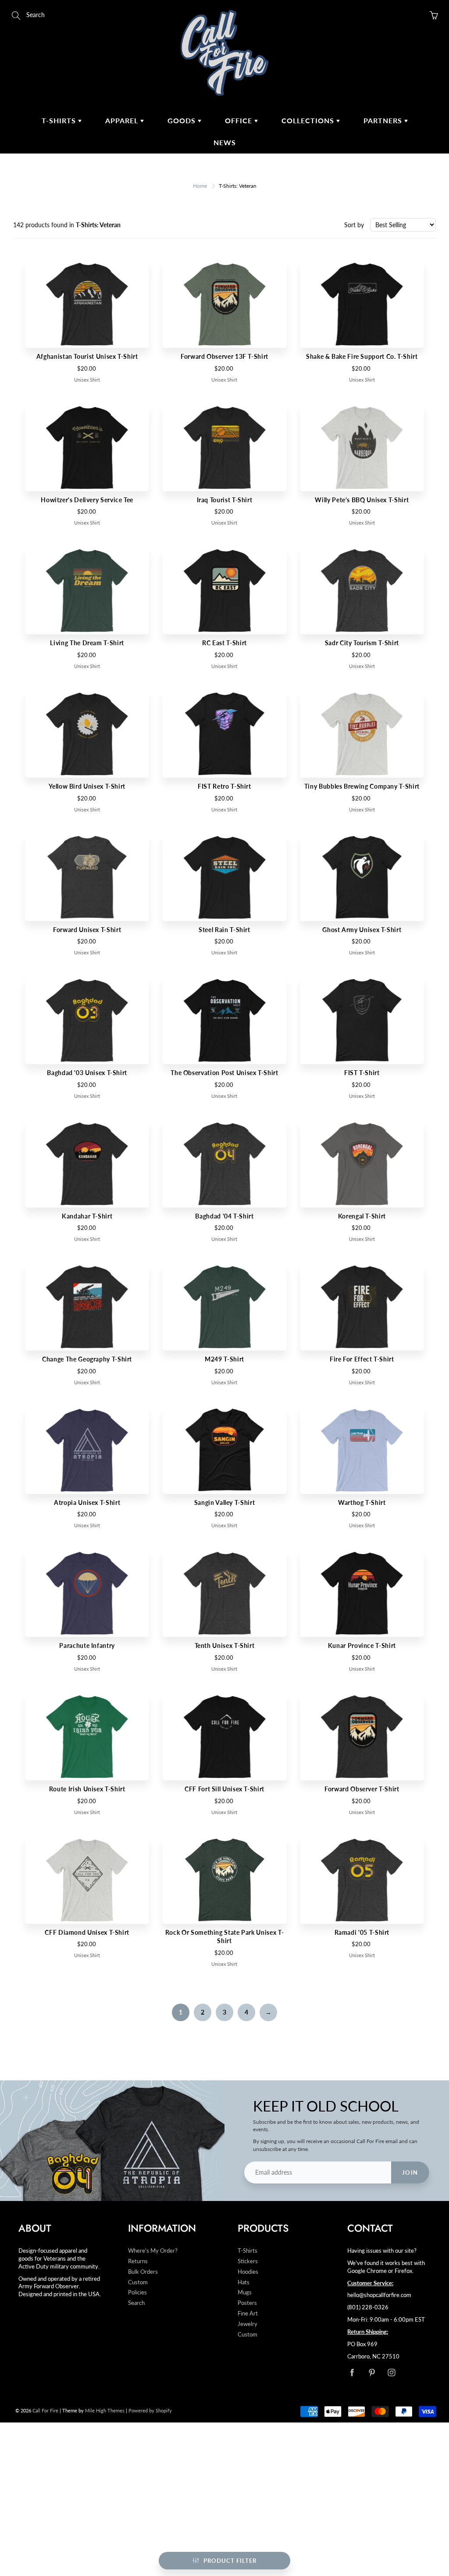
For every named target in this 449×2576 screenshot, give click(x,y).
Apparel (123, 120)
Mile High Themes (105, 2410)
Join (410, 2172)
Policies (137, 2292)
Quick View (87, 304)
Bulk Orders (143, 2272)
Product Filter (230, 2561)
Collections (309, 120)
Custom (138, 2282)
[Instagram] (391, 2372)
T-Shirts (60, 120)
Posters (247, 2303)
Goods (183, 120)
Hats (244, 2282)
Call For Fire (45, 2410)
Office (240, 120)
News (225, 142)
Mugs (245, 2292)
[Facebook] (352, 2372)
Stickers (248, 2261)
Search (136, 2303)
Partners (384, 120)
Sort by (354, 225)
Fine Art (248, 2313)
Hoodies (248, 2272)
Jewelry (248, 2324)
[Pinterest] (372, 2372)
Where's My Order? (153, 2251)
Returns (138, 2261)
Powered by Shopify (150, 2410)
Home (200, 186)
